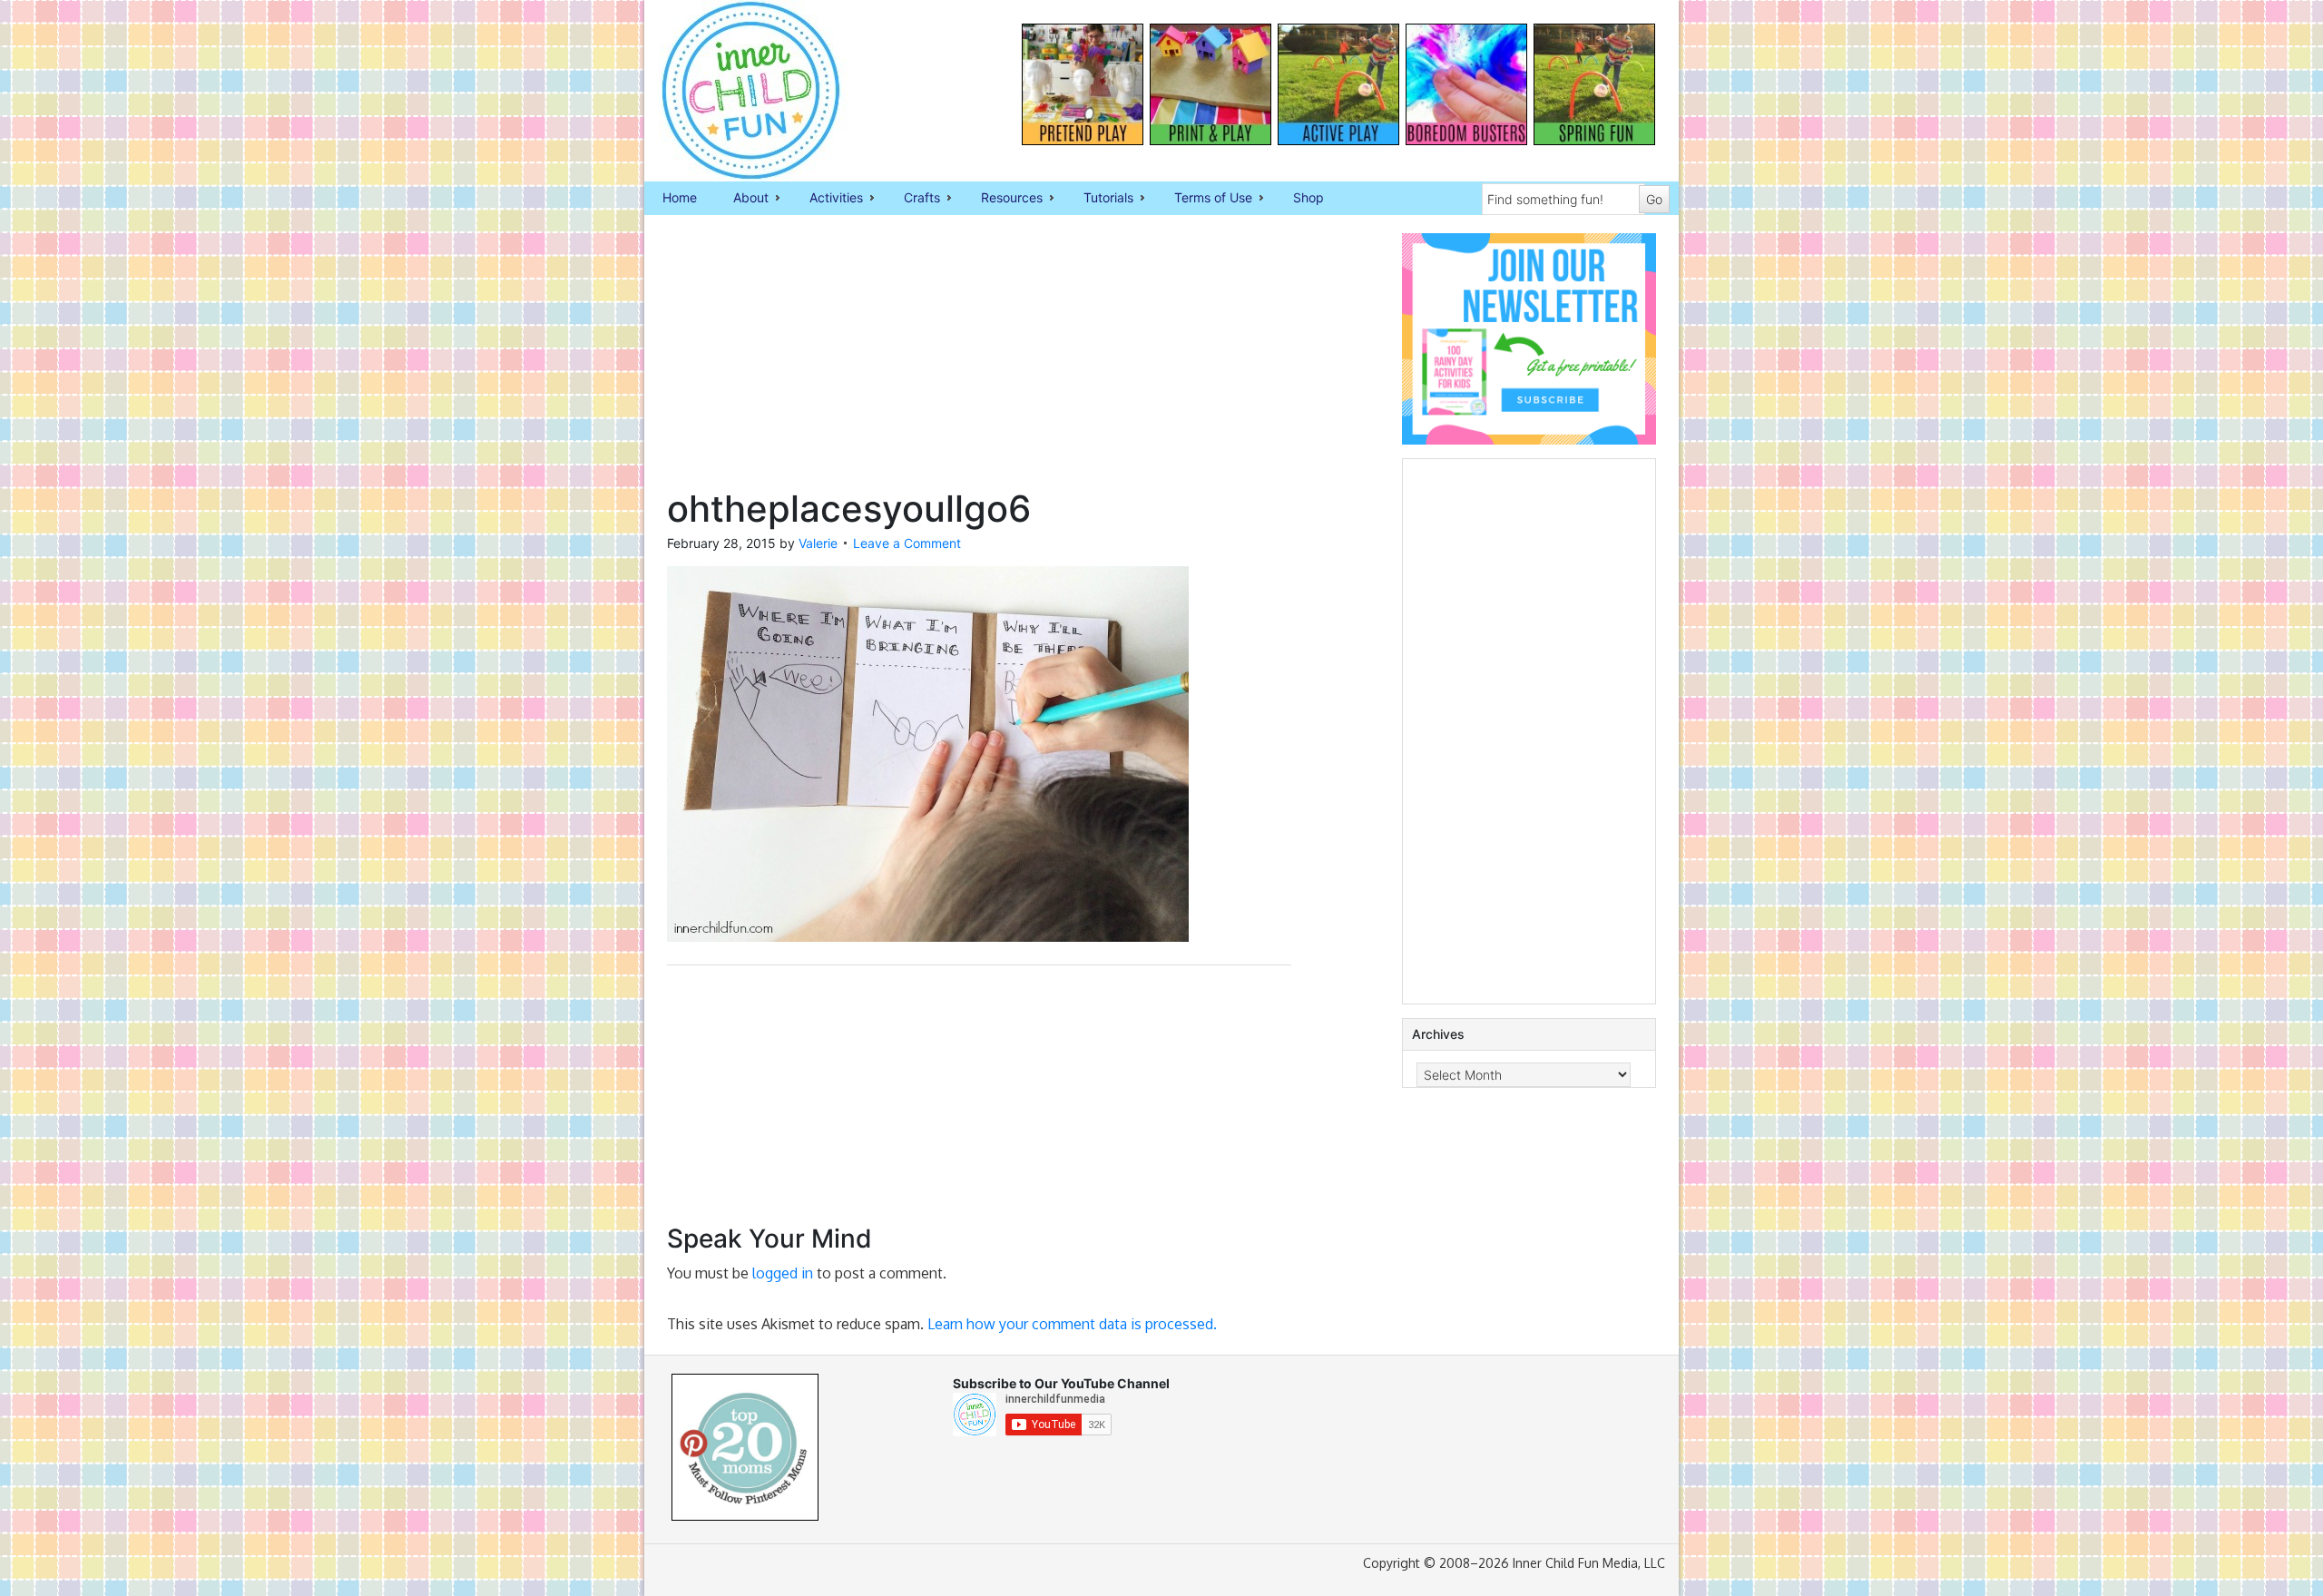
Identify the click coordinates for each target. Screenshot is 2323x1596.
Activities (827, 199)
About (742, 199)
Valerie (818, 543)
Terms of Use (1204, 199)
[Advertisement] (979, 360)
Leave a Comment (907, 543)
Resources (1003, 199)
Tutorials (1099, 199)
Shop (1309, 197)
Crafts (913, 199)
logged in (783, 1273)
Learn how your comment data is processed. (1072, 1324)
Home (680, 197)
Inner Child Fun (735, 91)
